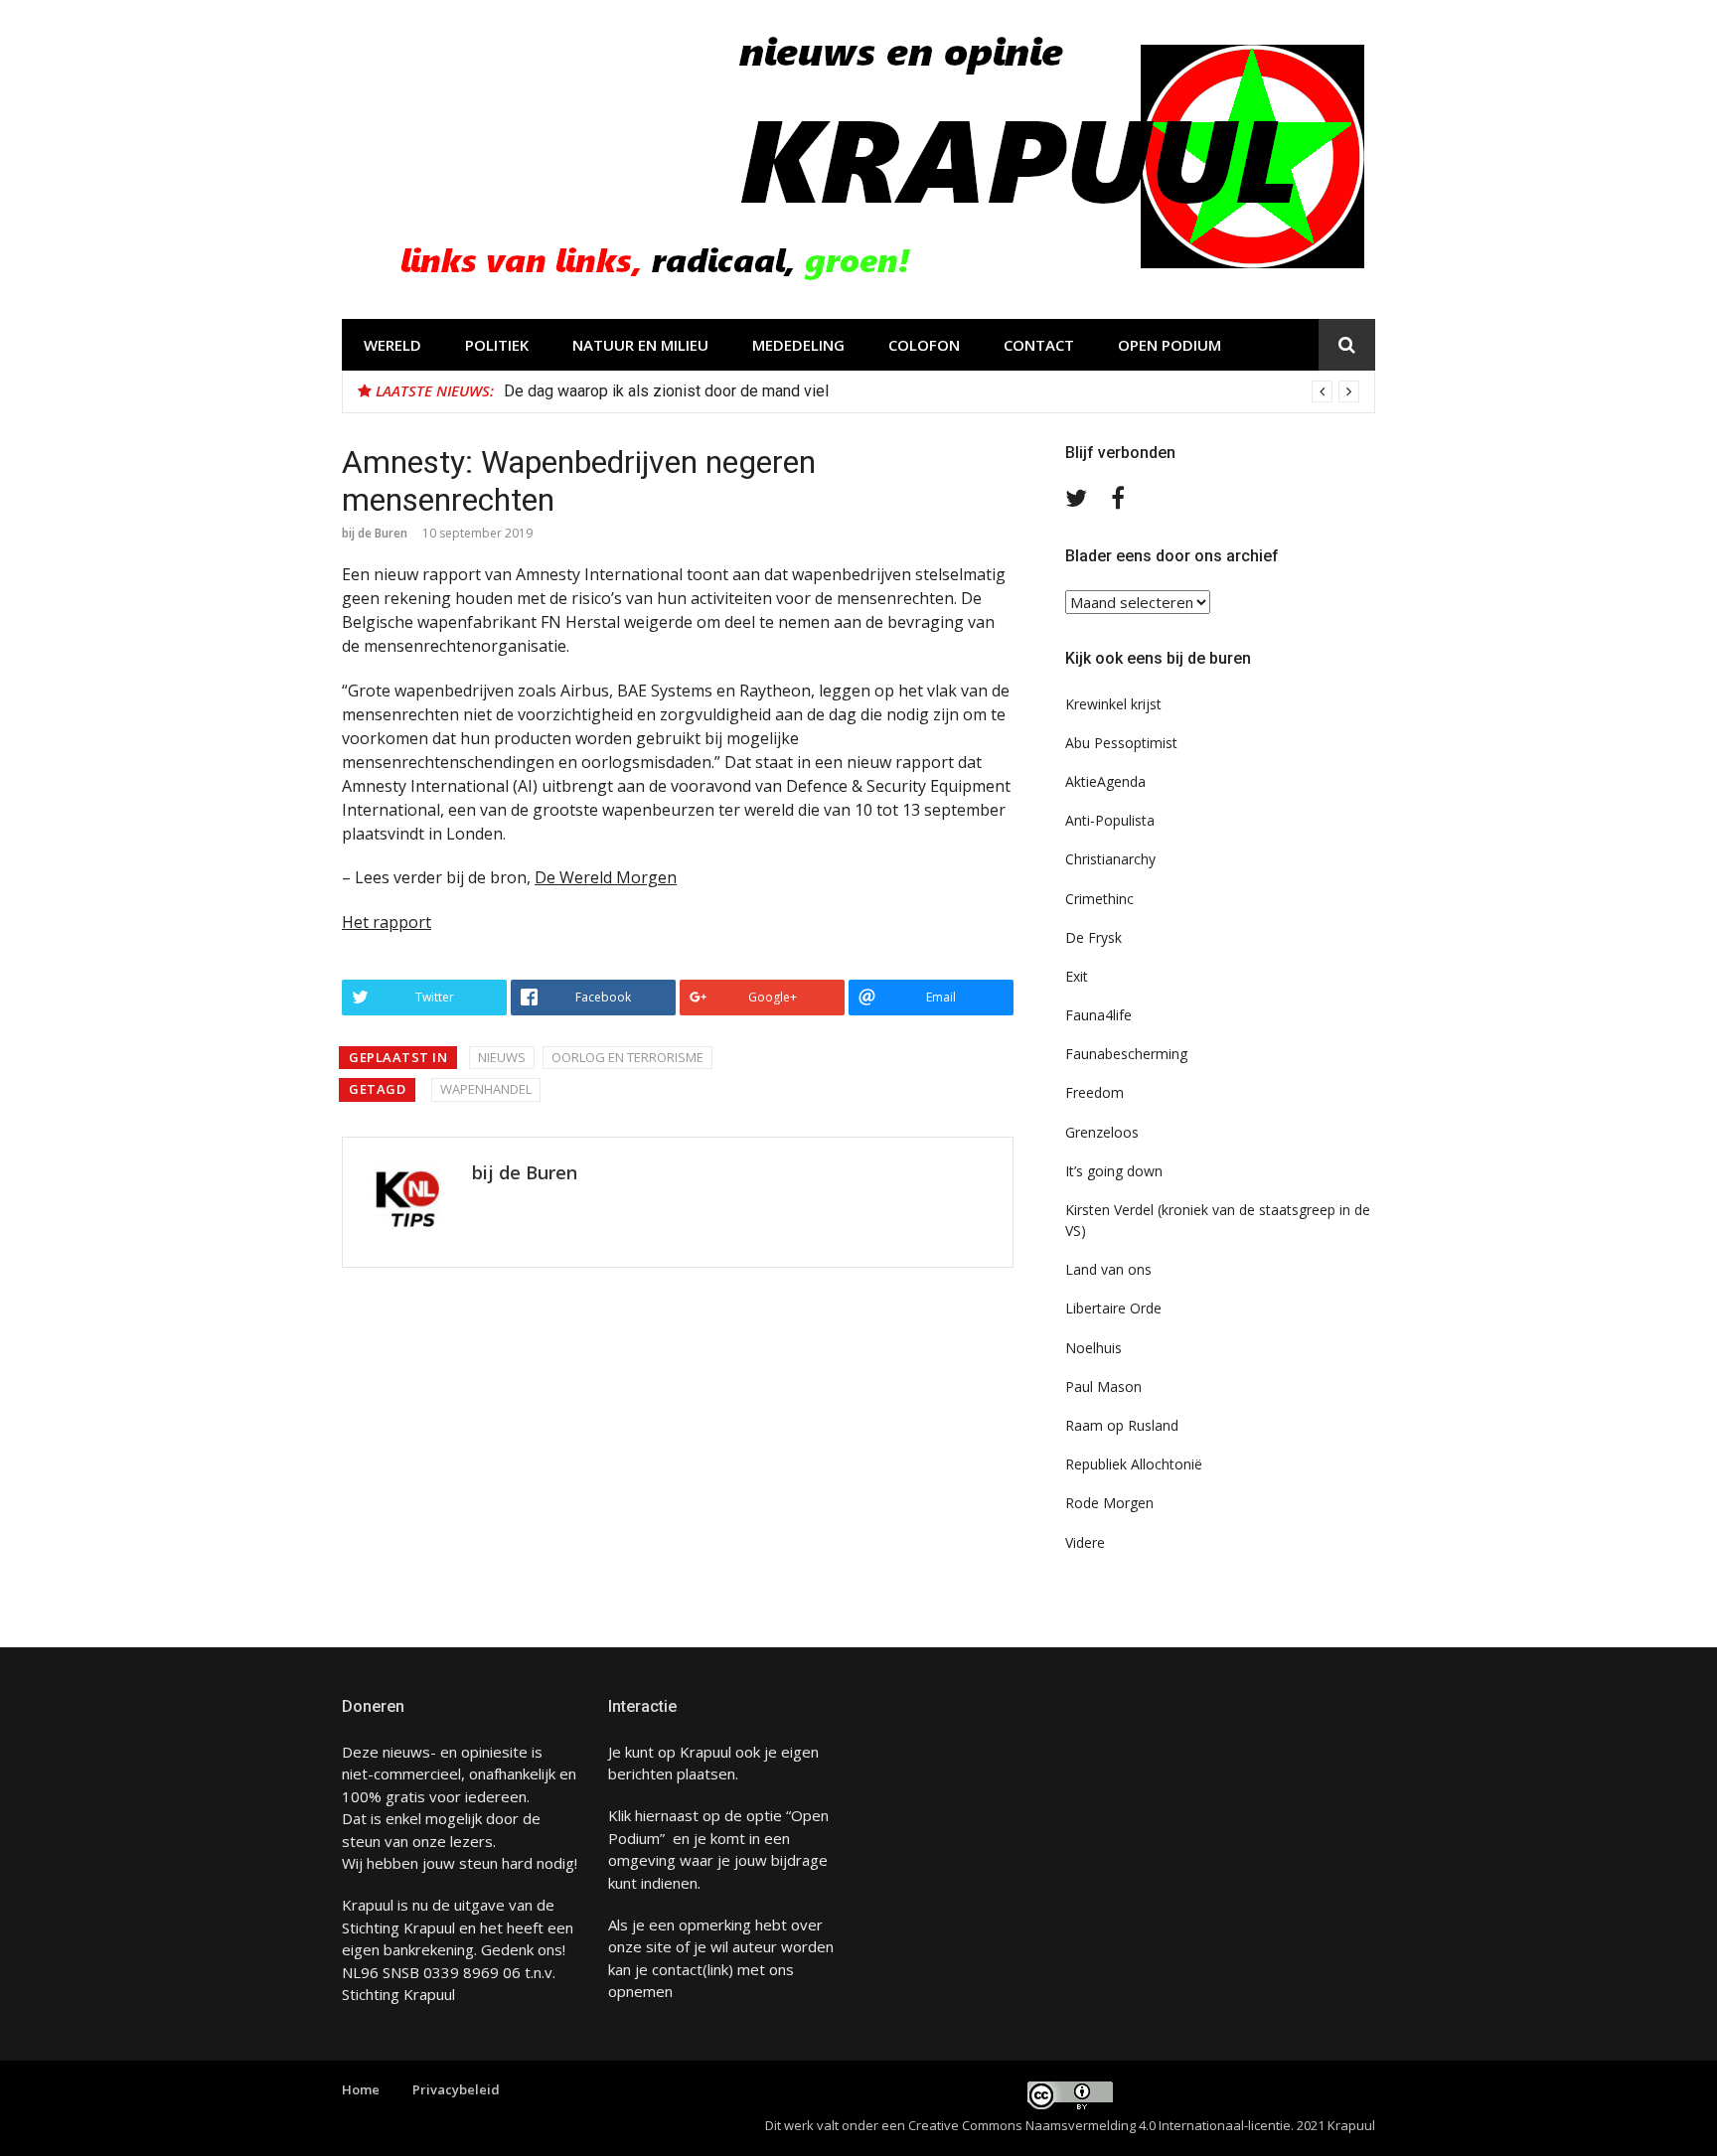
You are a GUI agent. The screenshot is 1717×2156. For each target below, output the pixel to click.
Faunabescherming (1126, 1054)
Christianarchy (1110, 859)
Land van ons (1108, 1269)
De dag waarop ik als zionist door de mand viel (666, 391)
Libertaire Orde (1113, 1308)
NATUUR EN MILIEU (640, 345)
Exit (1077, 976)
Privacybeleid (456, 2089)
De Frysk (1093, 937)
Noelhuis (1093, 1348)
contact (677, 1969)
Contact (1039, 345)
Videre (1085, 1542)
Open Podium (1170, 345)
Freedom (1094, 1092)
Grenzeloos (1102, 1132)
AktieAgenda (1105, 781)
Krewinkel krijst (1113, 704)
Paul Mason (1103, 1386)
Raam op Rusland (1122, 1425)
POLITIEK (497, 345)
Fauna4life (1098, 1015)
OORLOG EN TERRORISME (627, 1057)
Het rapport (387, 922)
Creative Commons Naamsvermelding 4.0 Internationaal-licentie (1099, 2125)
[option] (932, 391)
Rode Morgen (1109, 1503)
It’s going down (1114, 1171)
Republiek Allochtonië (1134, 1464)
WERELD (392, 345)
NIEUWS (502, 1057)
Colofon (924, 345)
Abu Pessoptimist (1121, 743)
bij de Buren (375, 533)
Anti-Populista (1110, 820)
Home (361, 2089)
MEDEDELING (798, 345)
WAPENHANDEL (486, 1089)
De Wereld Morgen (606, 877)
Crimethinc (1099, 899)
